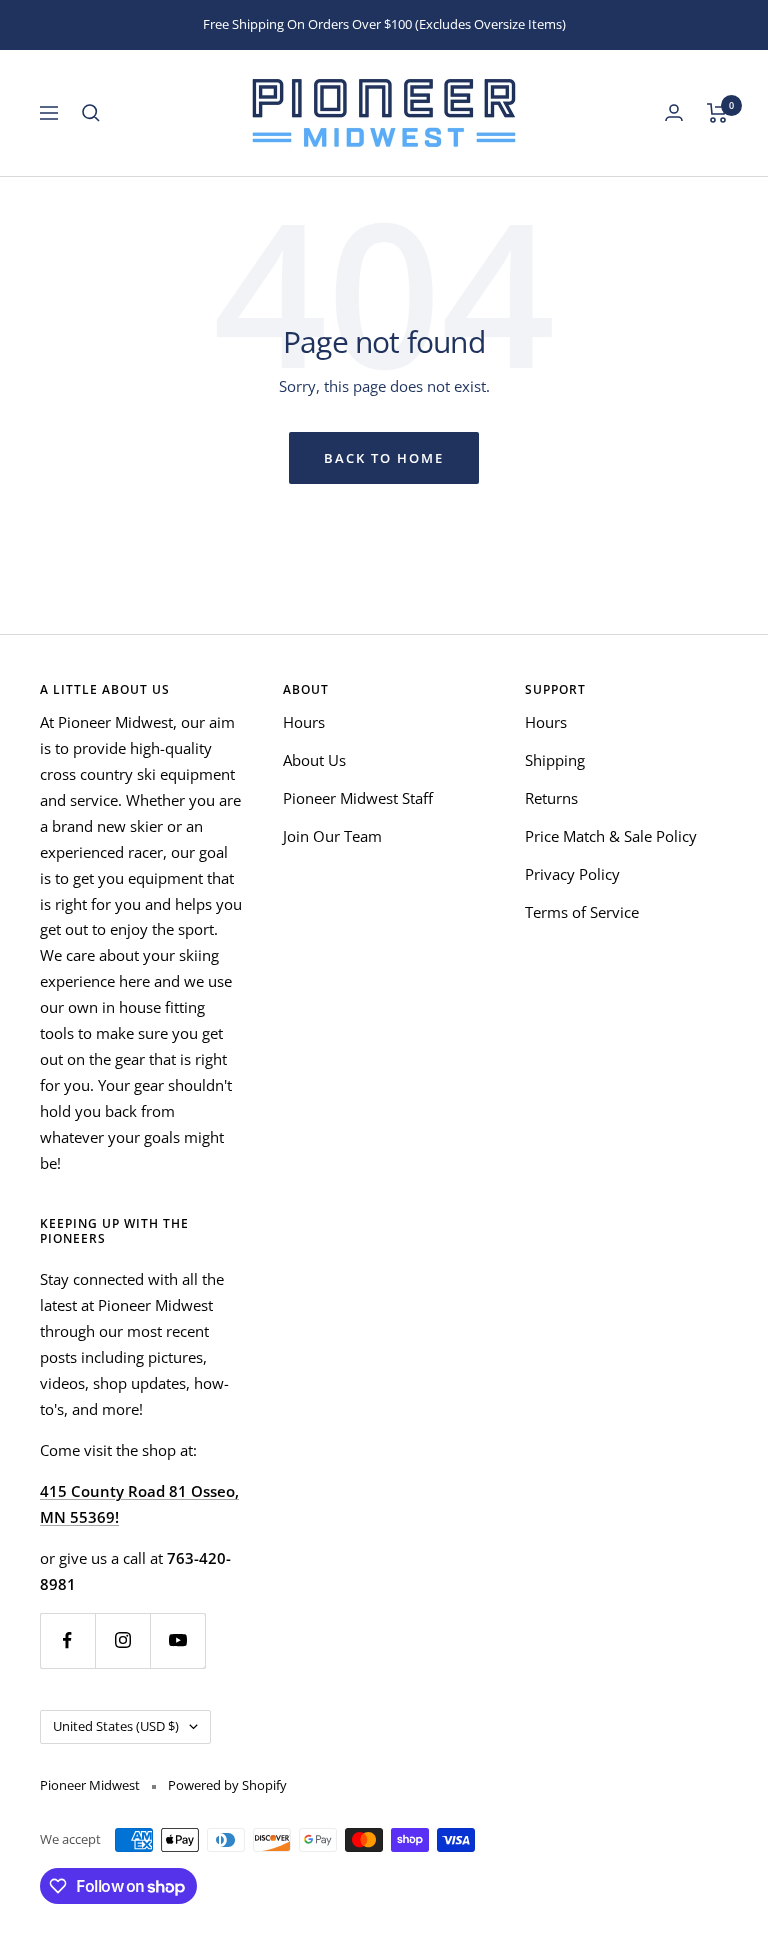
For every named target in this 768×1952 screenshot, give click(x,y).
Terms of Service (582, 912)
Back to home (384, 458)
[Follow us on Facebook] (67, 1640)
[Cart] (717, 113)
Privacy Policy (572, 874)
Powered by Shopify (227, 1785)
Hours (304, 722)
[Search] (91, 113)
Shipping (555, 760)
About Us (314, 760)
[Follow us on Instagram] (122, 1640)
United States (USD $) (116, 1726)
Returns (551, 798)
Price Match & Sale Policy (611, 836)
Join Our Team (332, 836)
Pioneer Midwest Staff (358, 798)
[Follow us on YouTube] (177, 1640)
